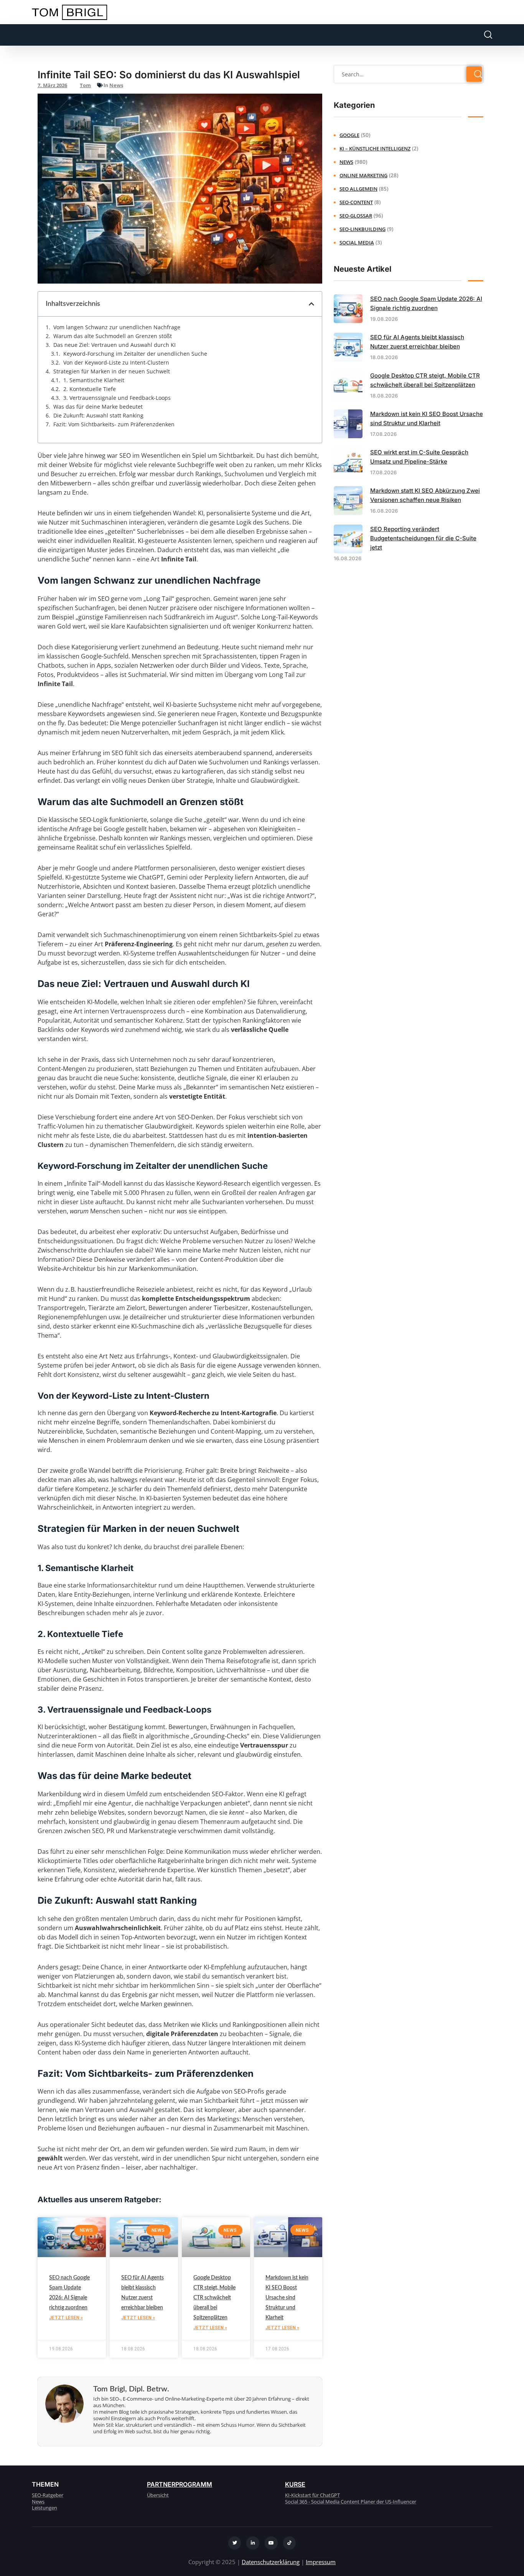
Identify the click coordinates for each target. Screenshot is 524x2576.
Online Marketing (363, 175)
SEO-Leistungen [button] (56, 35)
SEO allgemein (358, 189)
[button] (311, 304)
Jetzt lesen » (66, 2318)
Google (349, 135)
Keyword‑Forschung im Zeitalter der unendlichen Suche (135, 354)
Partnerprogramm (180, 2484)
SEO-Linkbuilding (363, 229)
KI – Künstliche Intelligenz (375, 149)
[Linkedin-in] (253, 2543)
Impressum (321, 2562)
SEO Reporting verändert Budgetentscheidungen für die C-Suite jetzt (423, 538)
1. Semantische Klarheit (94, 380)
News (116, 85)
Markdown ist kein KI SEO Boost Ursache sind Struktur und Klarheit (287, 2298)
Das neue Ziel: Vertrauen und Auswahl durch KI (115, 345)
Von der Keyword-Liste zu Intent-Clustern (116, 363)
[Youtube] (271, 2543)
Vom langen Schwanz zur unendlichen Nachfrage (117, 327)
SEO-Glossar (356, 216)
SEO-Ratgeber (153, 35)
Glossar (201, 35)
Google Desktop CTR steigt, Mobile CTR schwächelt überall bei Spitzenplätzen (214, 2298)
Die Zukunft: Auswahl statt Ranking (98, 416)
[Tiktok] (290, 2543)
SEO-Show (243, 35)
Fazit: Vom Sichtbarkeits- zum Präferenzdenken (114, 424)
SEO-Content (356, 202)
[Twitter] (235, 2543)
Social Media (357, 243)
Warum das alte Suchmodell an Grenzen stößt (113, 336)
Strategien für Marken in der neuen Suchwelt (112, 371)
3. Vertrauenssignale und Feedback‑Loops (117, 398)
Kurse (295, 2484)
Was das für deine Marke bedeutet (98, 407)
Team (109, 35)
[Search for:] (409, 74)
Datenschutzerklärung (271, 2562)
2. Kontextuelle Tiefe (90, 389)
